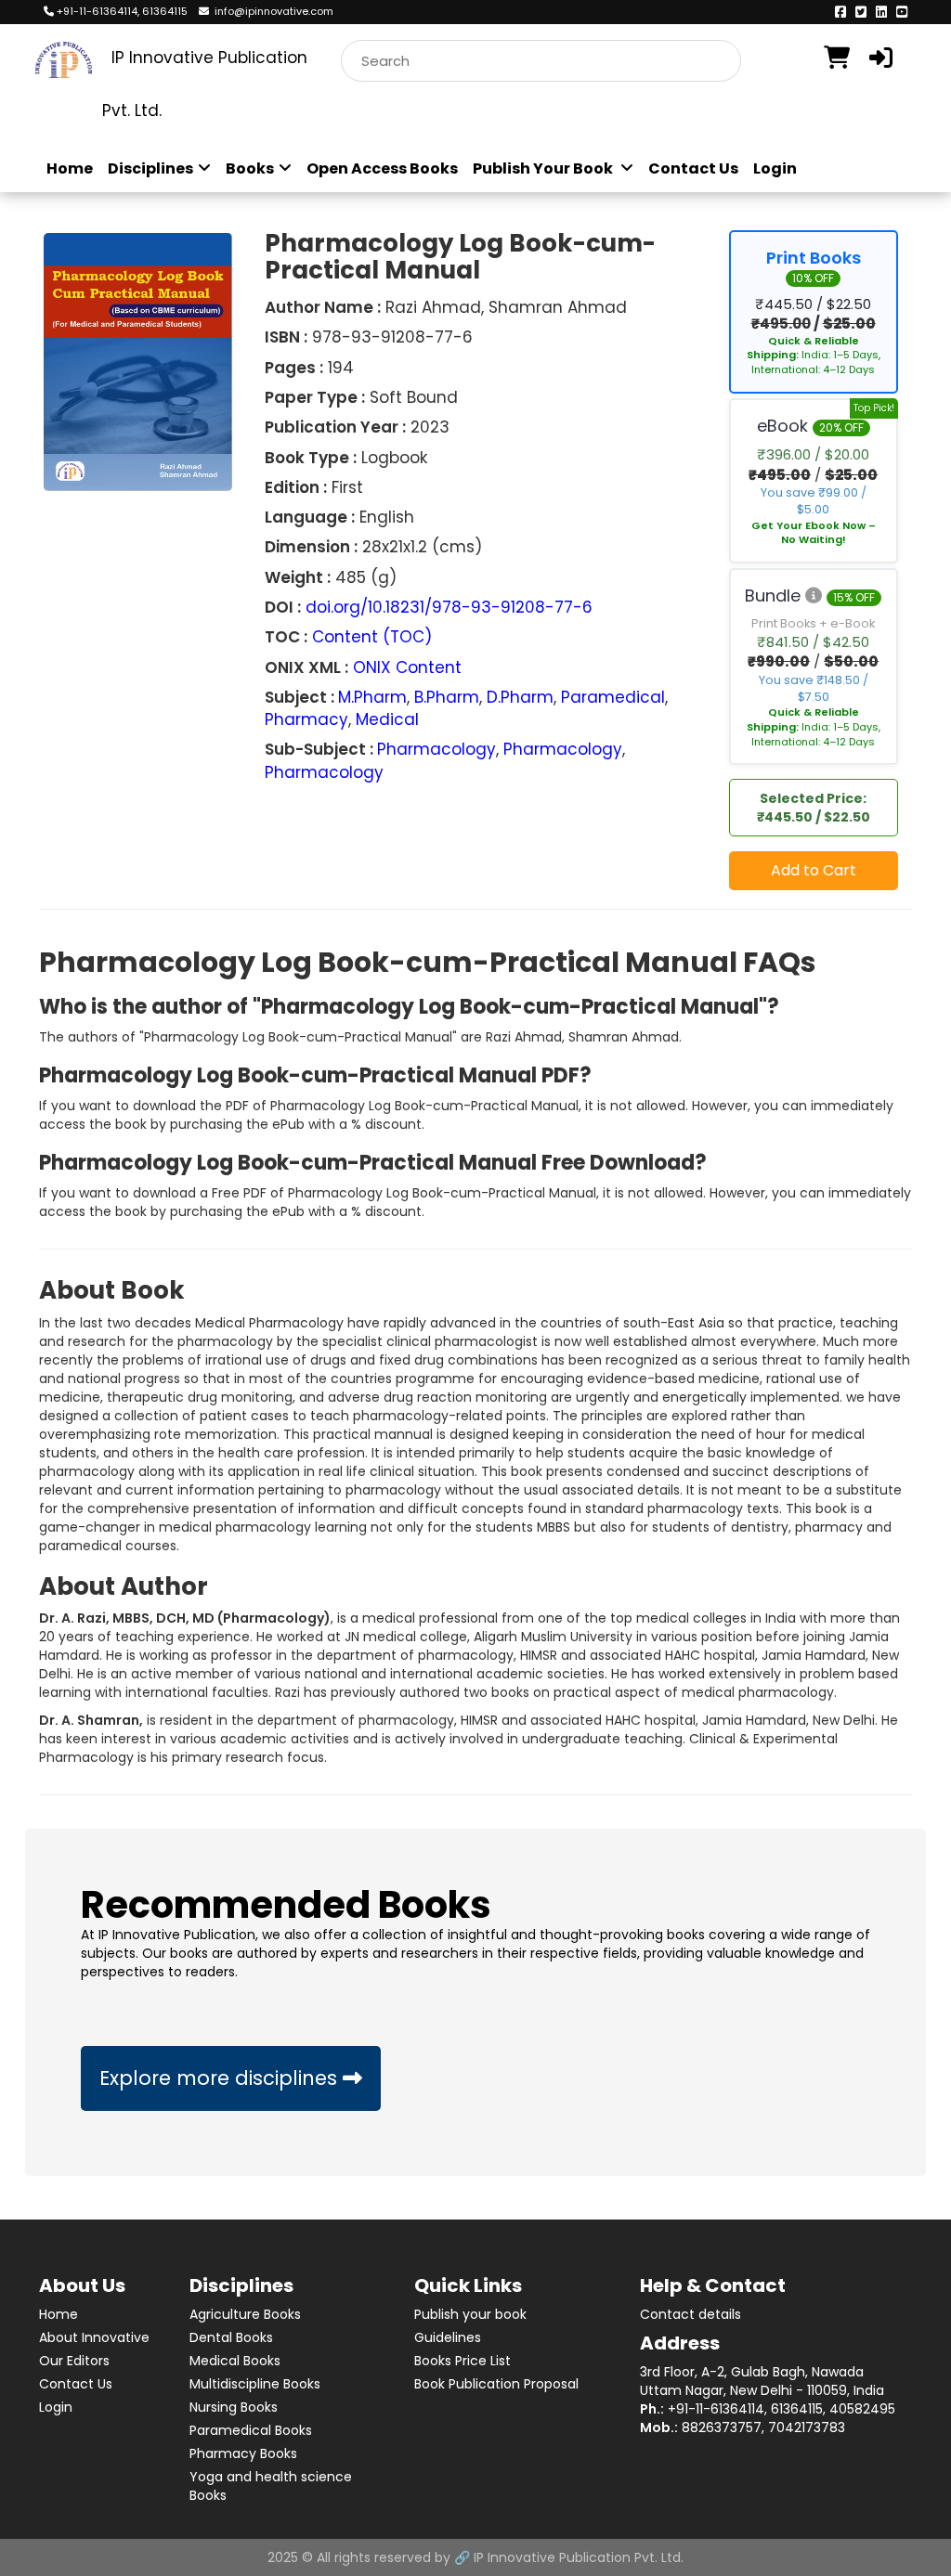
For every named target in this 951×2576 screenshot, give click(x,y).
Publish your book (470, 2314)
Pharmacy (306, 719)
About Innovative (94, 2337)
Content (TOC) (372, 637)
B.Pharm (447, 697)
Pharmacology (436, 749)
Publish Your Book (544, 169)
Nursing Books (234, 2407)
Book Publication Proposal (496, 2384)
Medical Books (235, 2361)
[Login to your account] (882, 58)
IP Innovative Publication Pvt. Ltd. (579, 2557)
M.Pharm (372, 697)
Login (775, 169)
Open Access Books (382, 169)
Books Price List (462, 2361)
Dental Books (231, 2337)
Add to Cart (814, 870)
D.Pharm (520, 697)
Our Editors (74, 2361)
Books (250, 169)
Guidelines (448, 2337)
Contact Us (693, 169)
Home (70, 169)
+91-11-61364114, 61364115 (121, 11)
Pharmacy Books (243, 2453)
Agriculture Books (245, 2314)
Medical (387, 719)
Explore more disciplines (221, 2078)
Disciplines (150, 169)
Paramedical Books (251, 2430)
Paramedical (613, 697)
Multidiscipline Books (255, 2384)
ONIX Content (407, 667)
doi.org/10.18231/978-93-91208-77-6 (449, 607)
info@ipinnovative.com (271, 11)
